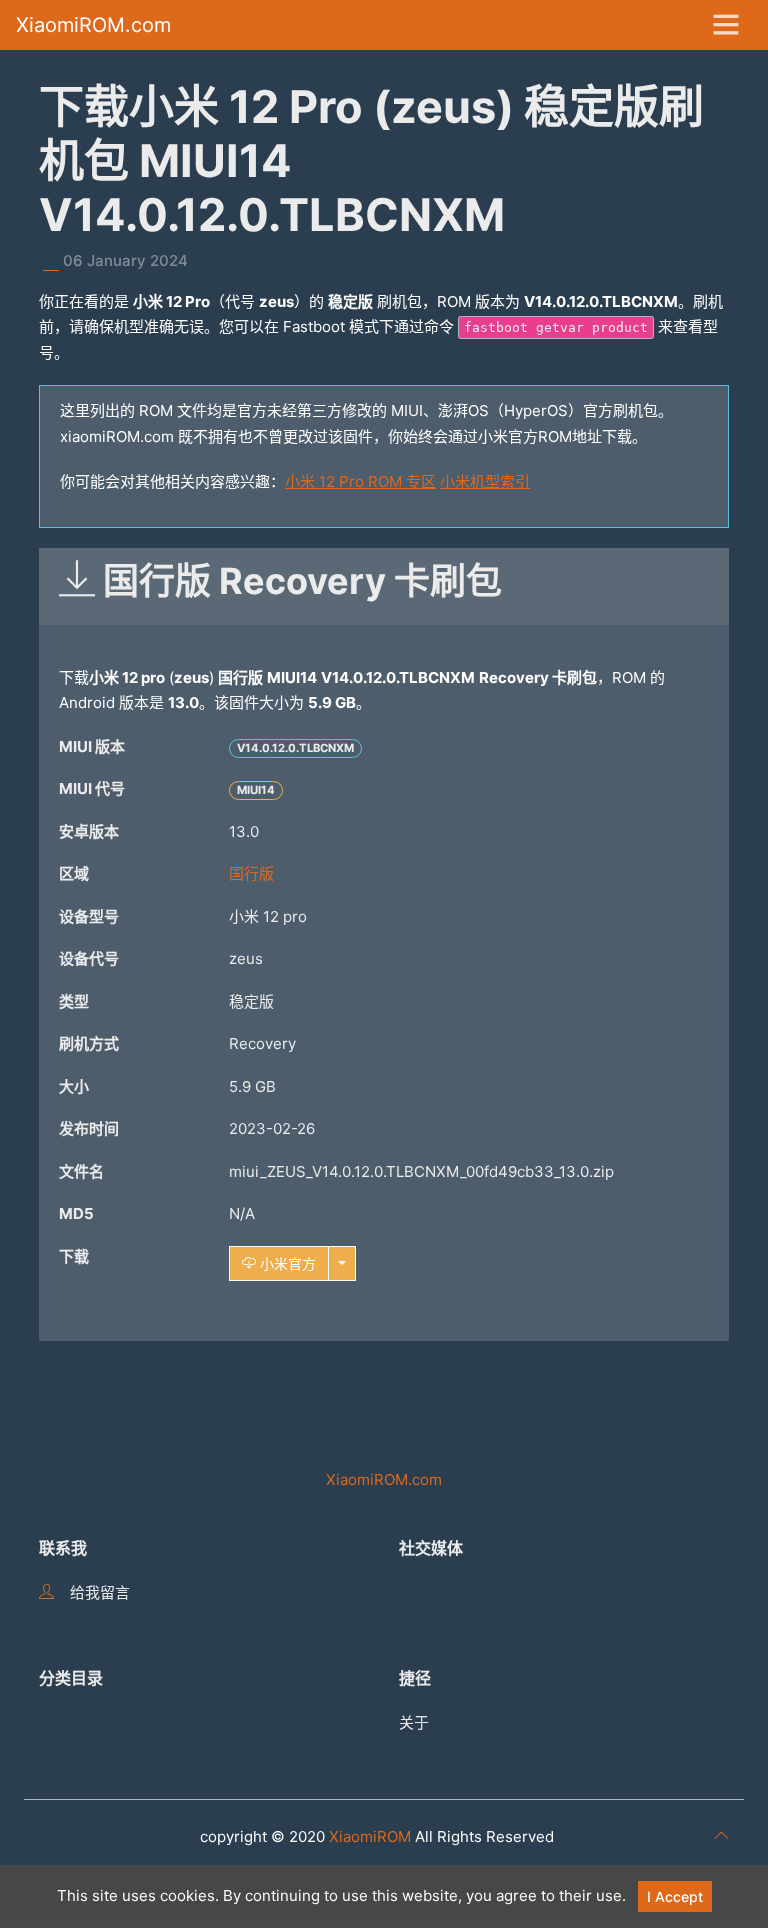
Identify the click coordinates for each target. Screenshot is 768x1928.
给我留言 (100, 1592)
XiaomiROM (370, 1836)
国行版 (251, 873)
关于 (414, 1722)
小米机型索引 (485, 481)
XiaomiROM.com (93, 25)
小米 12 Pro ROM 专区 (360, 481)
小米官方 (286, 1263)
